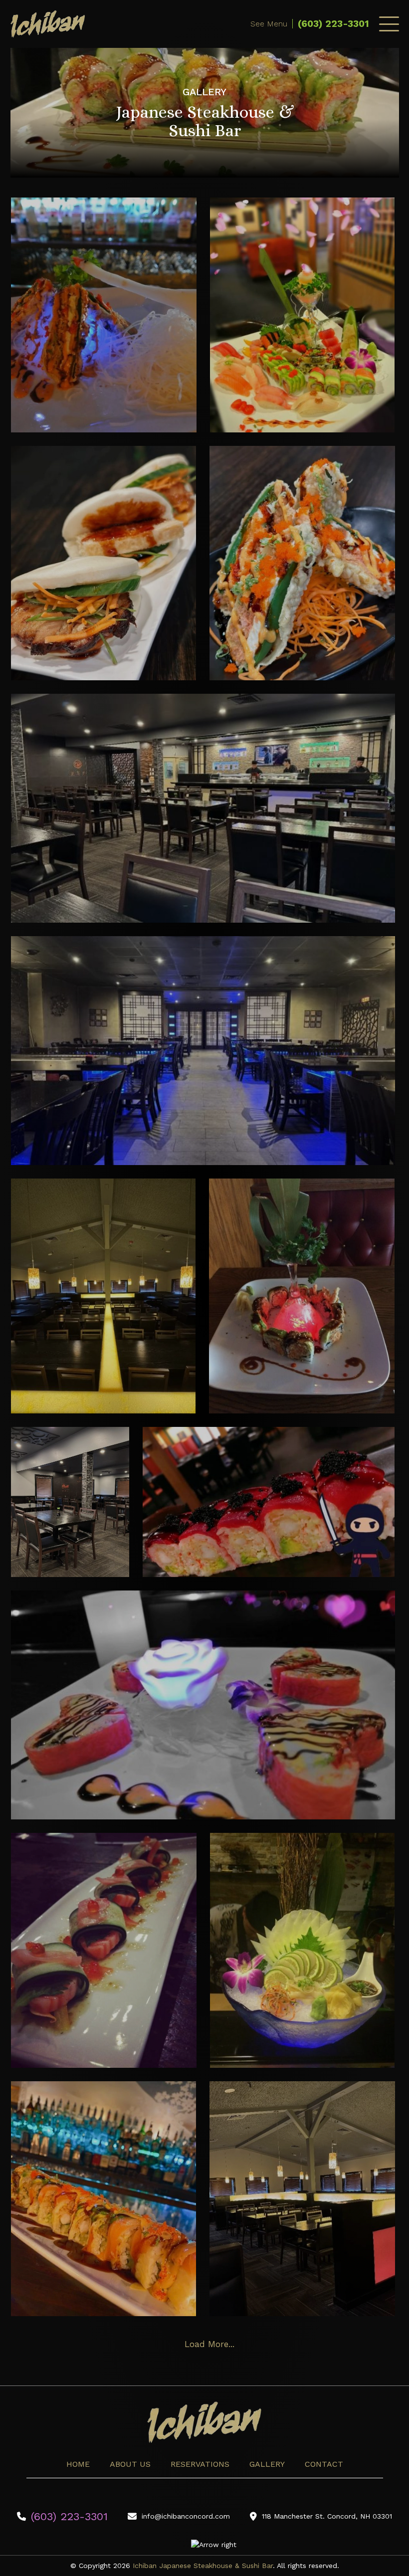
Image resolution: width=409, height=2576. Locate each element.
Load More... (209, 2344)
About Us (130, 2464)
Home (78, 2464)
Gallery (267, 2464)
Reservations (200, 2464)
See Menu (269, 24)
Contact (324, 2464)
